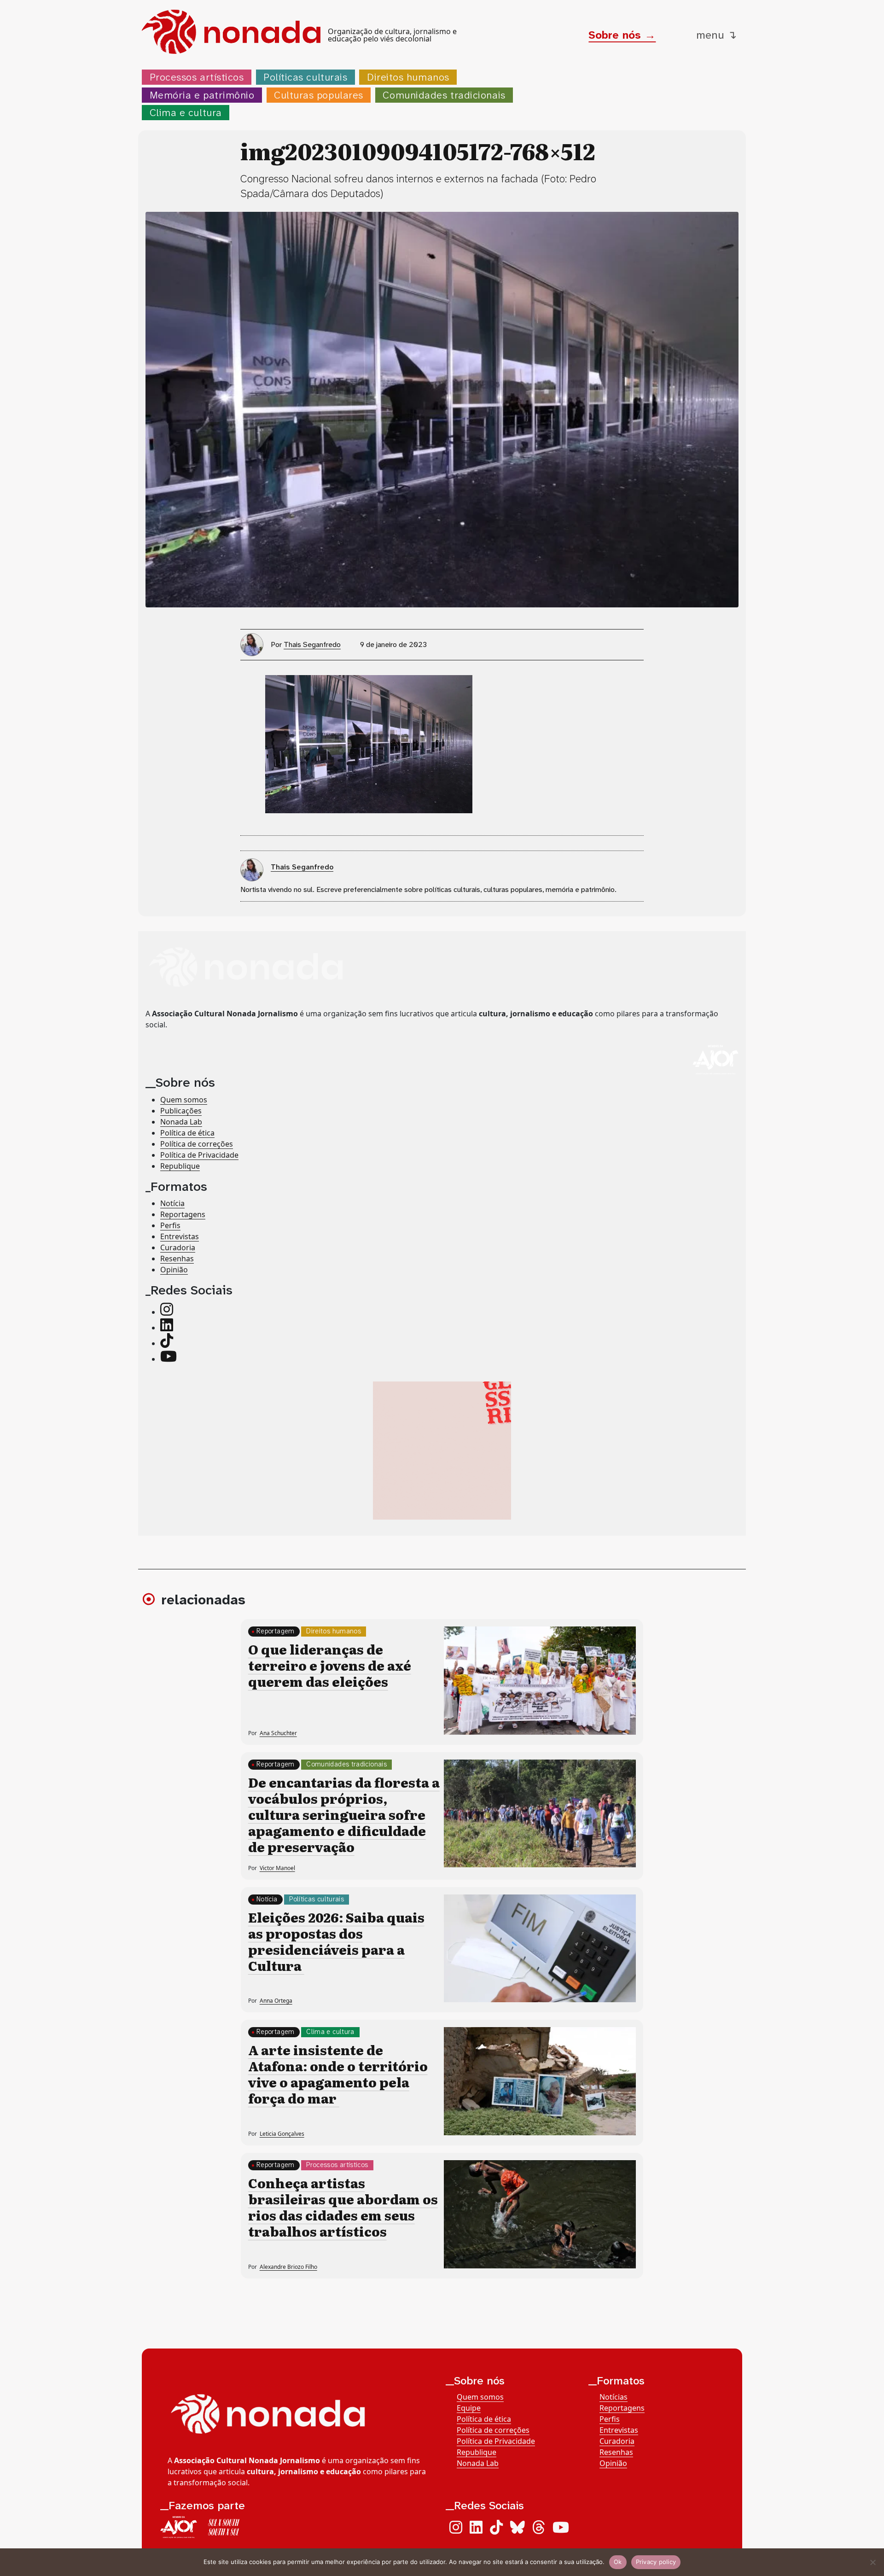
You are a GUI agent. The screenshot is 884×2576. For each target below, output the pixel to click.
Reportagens (183, 1214)
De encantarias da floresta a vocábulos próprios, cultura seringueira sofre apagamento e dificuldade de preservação (344, 1814)
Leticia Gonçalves (282, 2134)
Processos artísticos (197, 77)
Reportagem (276, 1631)
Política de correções (197, 1144)
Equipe (469, 2408)
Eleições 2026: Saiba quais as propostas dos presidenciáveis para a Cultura (336, 1941)
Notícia (172, 1203)
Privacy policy (656, 2562)
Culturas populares (319, 95)
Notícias (614, 2397)
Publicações (181, 1111)
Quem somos (184, 1100)
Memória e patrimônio (202, 95)
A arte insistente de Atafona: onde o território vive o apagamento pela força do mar (338, 2074)
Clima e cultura (186, 113)
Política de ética (187, 1133)
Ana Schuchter (278, 1733)
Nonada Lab (181, 1122)
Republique (180, 1166)
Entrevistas (180, 1236)
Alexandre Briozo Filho (288, 2267)
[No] (872, 2562)
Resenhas (177, 1259)
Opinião (174, 1270)
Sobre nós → (622, 35)
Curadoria (178, 1247)
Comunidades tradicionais (444, 95)
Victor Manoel (277, 1868)
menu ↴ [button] (716, 35)
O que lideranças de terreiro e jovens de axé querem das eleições (330, 1665)
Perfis (170, 1225)
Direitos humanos (408, 77)
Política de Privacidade (199, 1155)
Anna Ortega (276, 2001)
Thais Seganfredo (312, 644)
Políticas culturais (305, 77)
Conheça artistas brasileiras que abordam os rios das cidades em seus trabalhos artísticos (343, 2207)
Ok (618, 2562)
